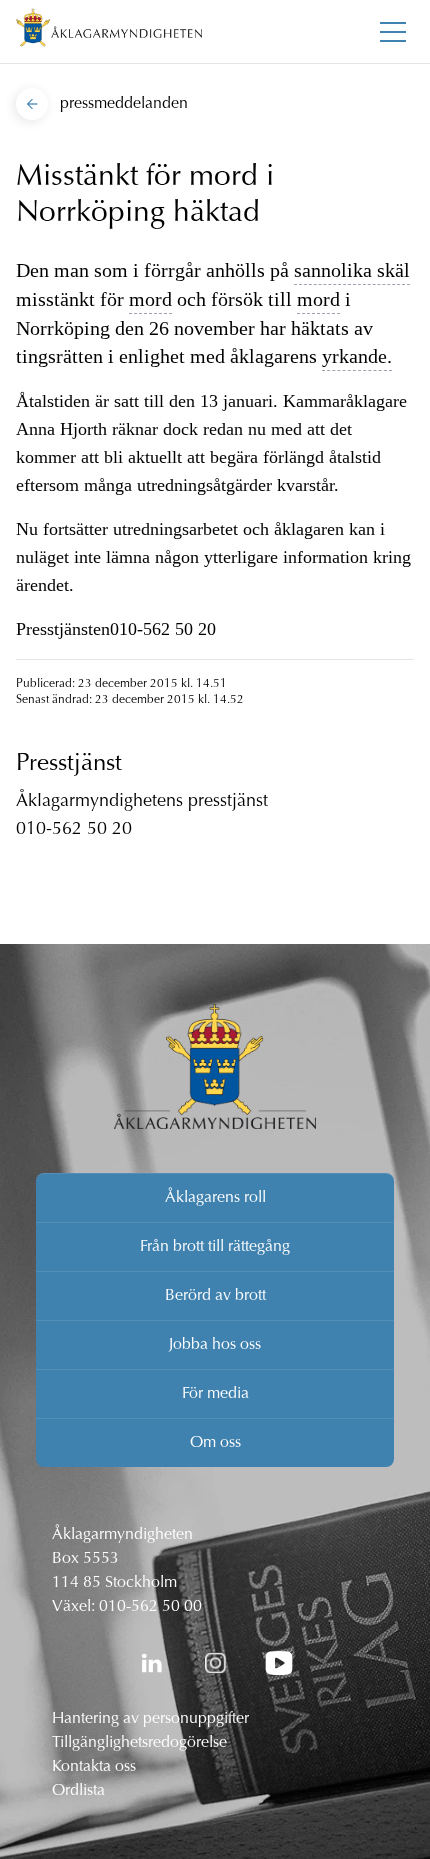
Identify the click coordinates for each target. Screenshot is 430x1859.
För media (215, 1394)
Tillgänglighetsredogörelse (139, 1743)
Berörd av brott (215, 1296)
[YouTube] (279, 1663)
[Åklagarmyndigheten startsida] (109, 31)
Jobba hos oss (215, 1345)
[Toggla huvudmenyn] (393, 32)
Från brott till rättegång (215, 1247)
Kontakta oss (94, 1767)
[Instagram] (215, 1663)
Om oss (215, 1443)
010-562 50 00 (150, 1607)
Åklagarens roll (215, 1198)
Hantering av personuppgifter (150, 1719)
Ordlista (78, 1791)
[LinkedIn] (151, 1663)
